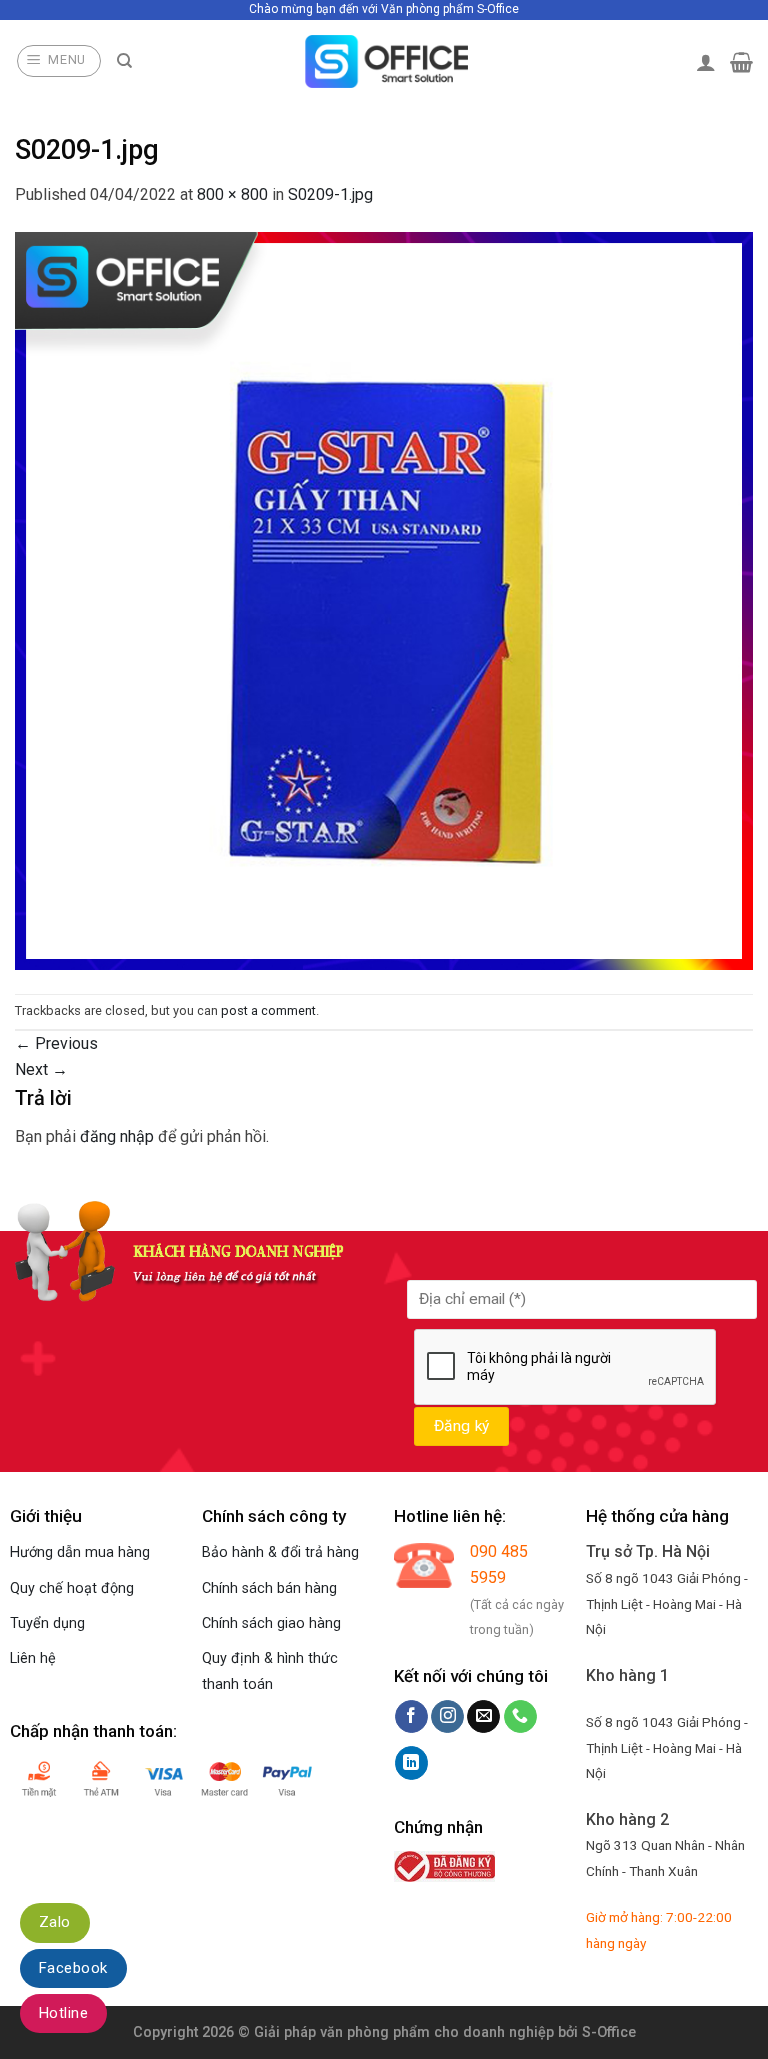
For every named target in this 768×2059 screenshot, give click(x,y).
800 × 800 (232, 194)
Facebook (73, 1968)
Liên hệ (33, 1658)
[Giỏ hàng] (741, 62)
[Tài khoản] (706, 62)
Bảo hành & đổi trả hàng (280, 1552)
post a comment (268, 1010)
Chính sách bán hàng (269, 1588)
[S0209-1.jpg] (384, 599)
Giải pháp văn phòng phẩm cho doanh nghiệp (404, 2032)
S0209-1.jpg (330, 194)
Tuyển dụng (47, 1623)
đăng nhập (117, 1136)
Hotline (63, 2013)
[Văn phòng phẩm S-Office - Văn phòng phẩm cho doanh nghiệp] (384, 61)
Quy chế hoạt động (72, 1588)
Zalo (55, 1922)
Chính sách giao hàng (271, 1623)
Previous (56, 1043)
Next (41, 1069)
